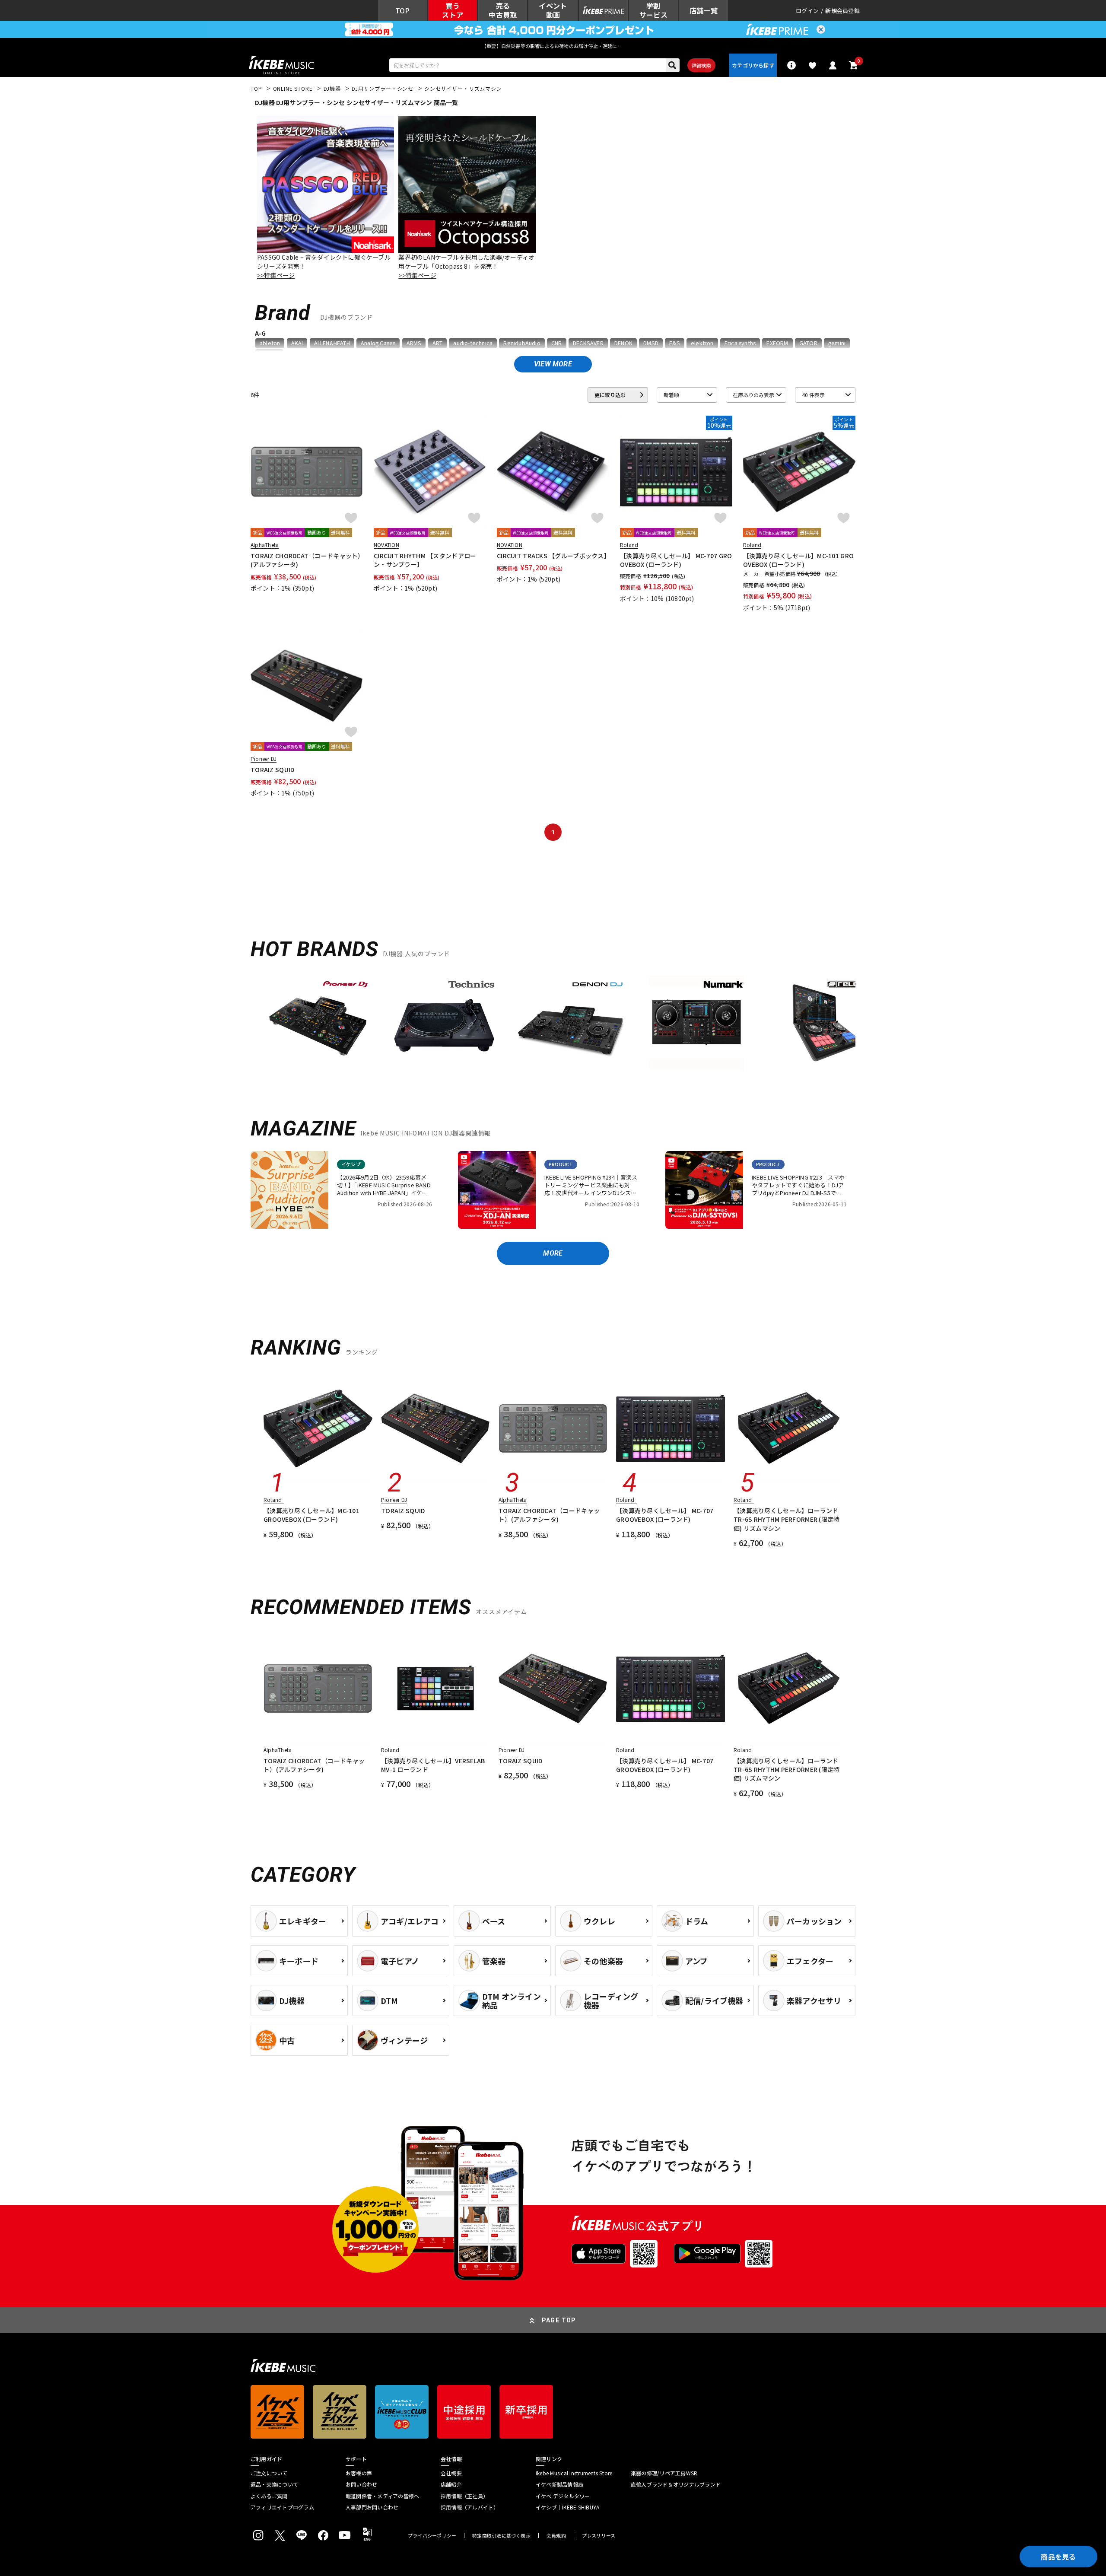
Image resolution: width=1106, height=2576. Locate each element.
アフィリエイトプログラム (282, 2507)
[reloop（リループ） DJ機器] (823, 1023)
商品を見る (1058, 2557)
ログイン (807, 11)
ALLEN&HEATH (332, 343)
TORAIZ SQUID (272, 770)
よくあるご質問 (269, 2496)
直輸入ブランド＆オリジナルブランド (676, 2484)
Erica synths (740, 343)
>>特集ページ (276, 275)
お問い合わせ (361, 2484)
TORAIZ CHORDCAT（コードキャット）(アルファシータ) (306, 560)
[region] (553, 1026)
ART (438, 343)
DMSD (651, 343)
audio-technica (473, 343)
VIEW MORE (553, 364)
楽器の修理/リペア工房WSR (664, 2473)
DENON (623, 343)
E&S (675, 343)
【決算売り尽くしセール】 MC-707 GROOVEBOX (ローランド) (676, 560)
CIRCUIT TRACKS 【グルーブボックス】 (553, 556)
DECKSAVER (588, 343)
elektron (702, 343)
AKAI (297, 343)
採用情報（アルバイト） (470, 2507)
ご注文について (269, 2473)
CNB (557, 343)
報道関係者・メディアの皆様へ (382, 2496)
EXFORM (777, 343)
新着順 (671, 395)
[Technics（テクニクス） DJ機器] (444, 1023)
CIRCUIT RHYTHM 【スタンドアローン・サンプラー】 (425, 560)
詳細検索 (701, 65)
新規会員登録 (842, 11)
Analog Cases (378, 343)
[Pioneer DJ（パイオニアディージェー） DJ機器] (318, 1023)
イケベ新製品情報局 (559, 2484)
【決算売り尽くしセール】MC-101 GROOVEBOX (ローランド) (798, 560)
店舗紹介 (451, 2484)
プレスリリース (599, 2536)
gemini (837, 343)
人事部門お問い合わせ (372, 2507)
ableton (270, 343)
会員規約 (556, 2536)
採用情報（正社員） (464, 2496)
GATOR (808, 343)
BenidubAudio (522, 343)
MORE (553, 1253)
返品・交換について (274, 2484)
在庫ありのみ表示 (753, 395)
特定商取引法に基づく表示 (501, 2536)
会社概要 (451, 2473)
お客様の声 (359, 2473)
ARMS (414, 343)
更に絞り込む (610, 395)
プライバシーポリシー (432, 2536)
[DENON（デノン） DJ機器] (570, 1023)
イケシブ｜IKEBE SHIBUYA (567, 2507)
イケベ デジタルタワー (563, 2496)
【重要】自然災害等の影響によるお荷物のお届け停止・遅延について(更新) (553, 46)
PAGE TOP (559, 2320)
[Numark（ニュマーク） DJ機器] (696, 1023)
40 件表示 (813, 395)
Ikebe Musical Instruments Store (574, 2473)
